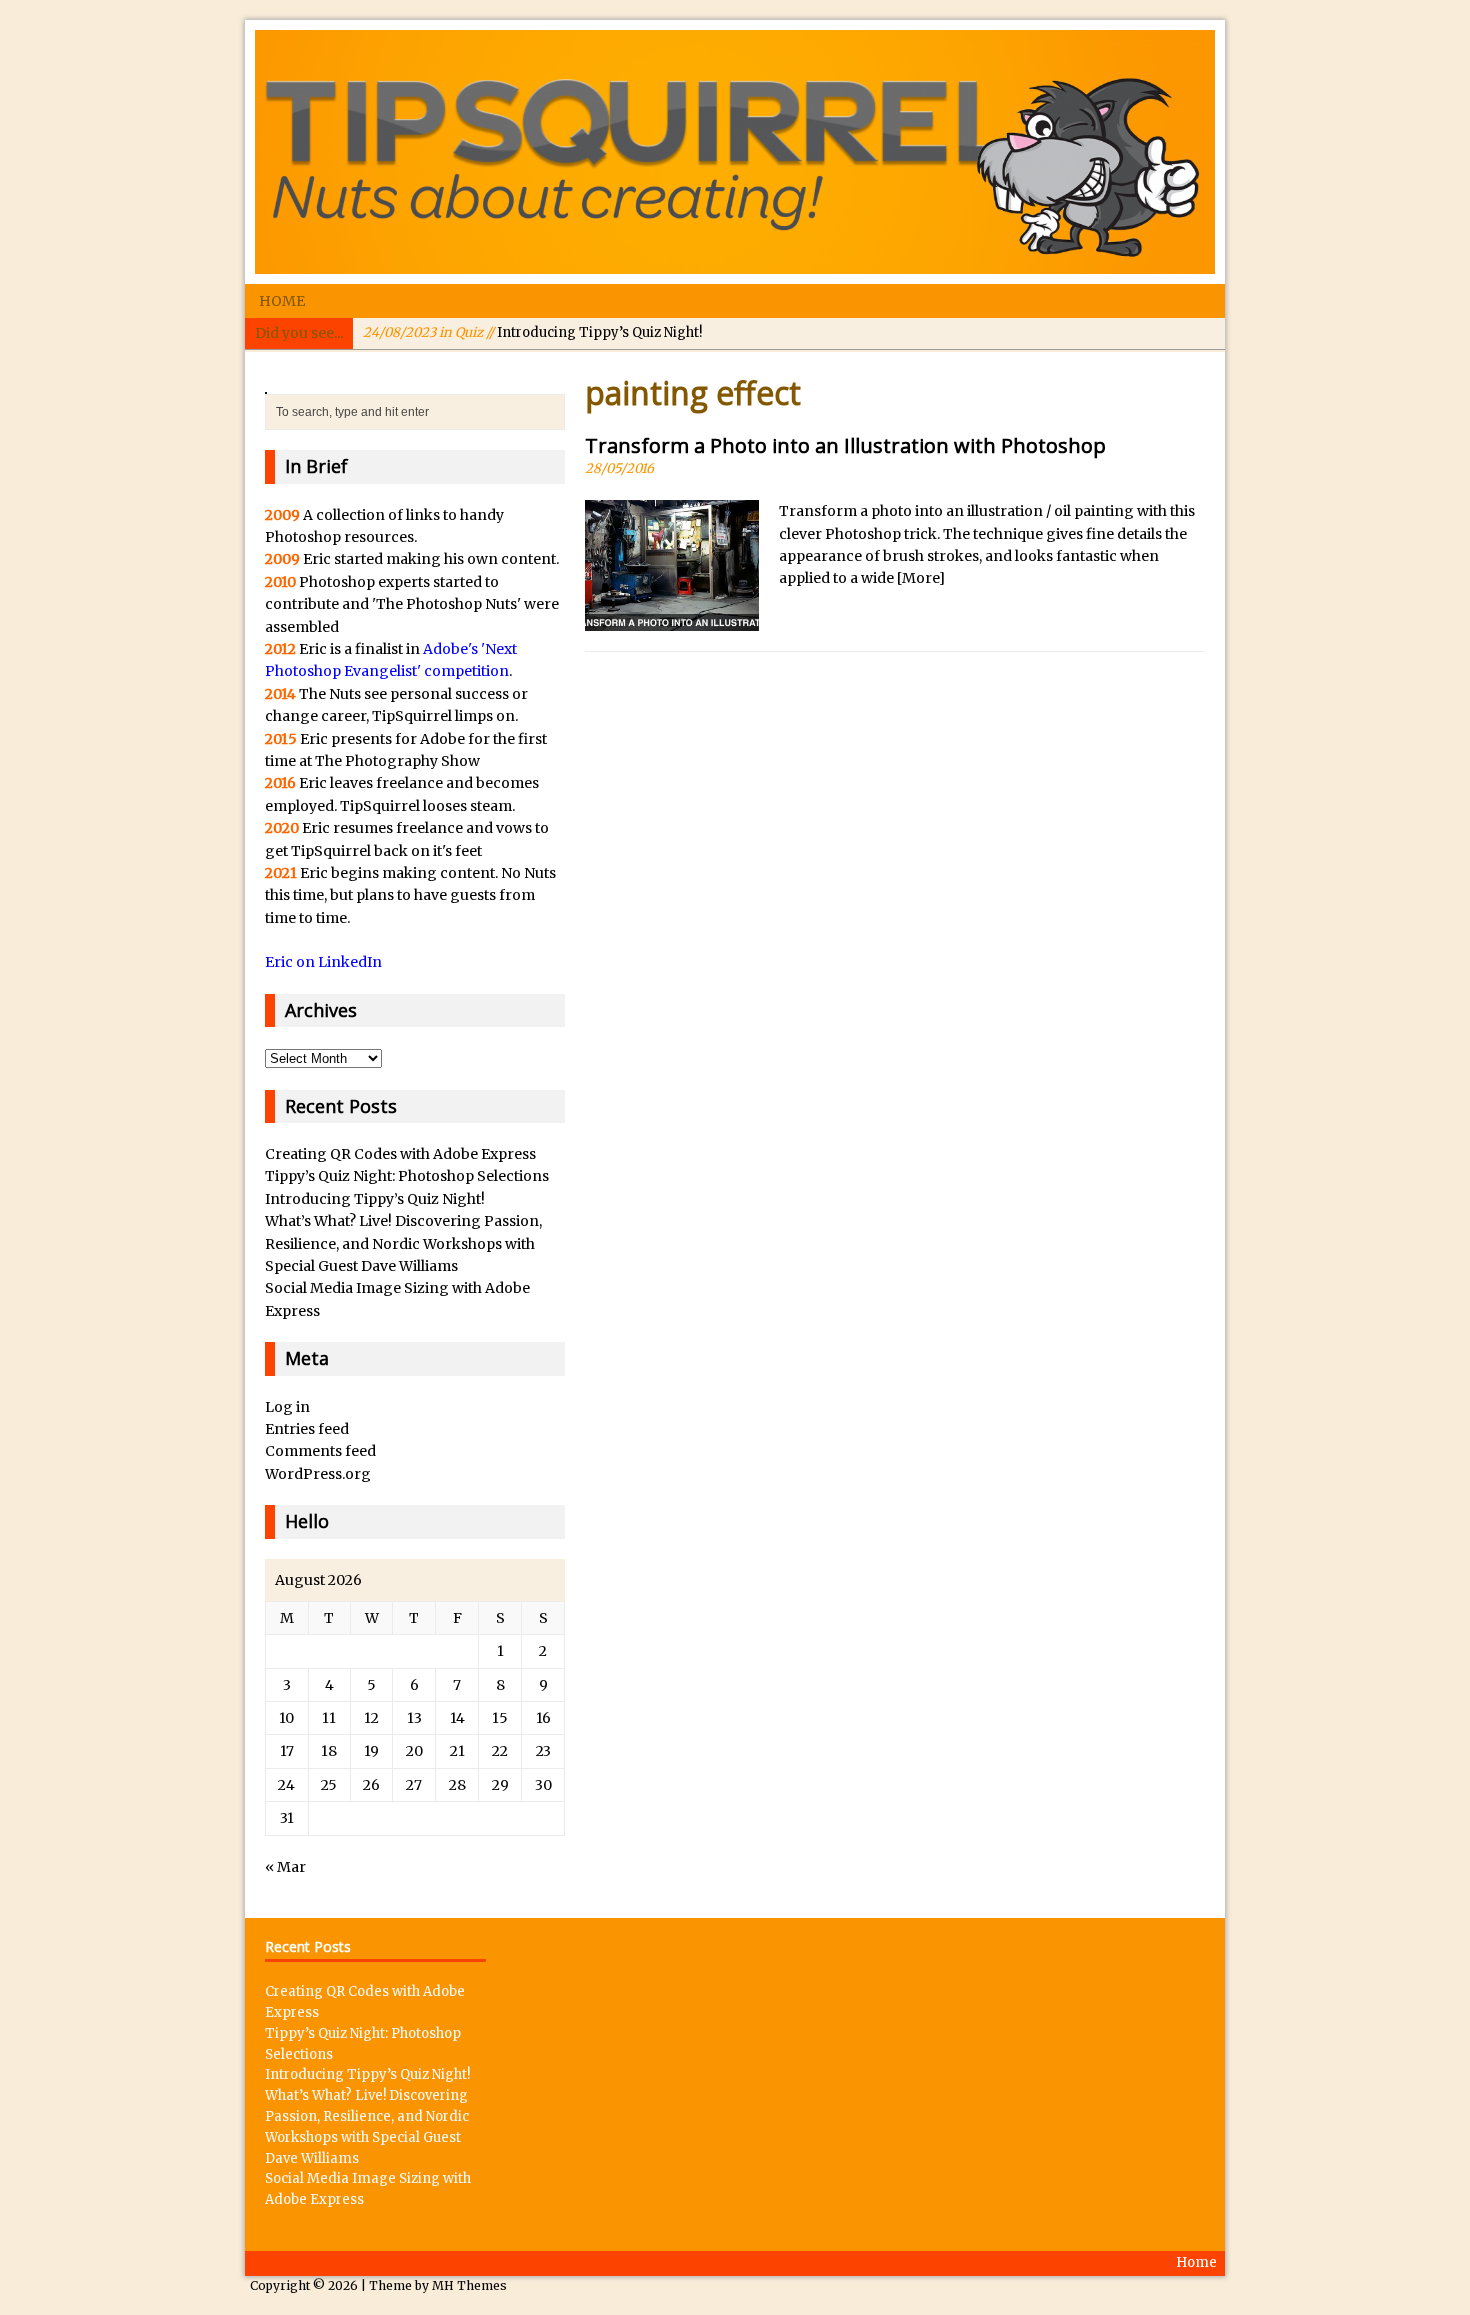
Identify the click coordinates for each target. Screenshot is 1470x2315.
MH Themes (469, 2285)
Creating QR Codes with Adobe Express (400, 1154)
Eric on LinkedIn (323, 962)
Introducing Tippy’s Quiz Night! (532, 332)
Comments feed (320, 1451)
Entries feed (307, 1429)
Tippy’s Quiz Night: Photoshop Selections (407, 1176)
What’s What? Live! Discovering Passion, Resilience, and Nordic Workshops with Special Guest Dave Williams (403, 1243)
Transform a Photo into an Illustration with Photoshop (845, 445)
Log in (287, 1407)
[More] (921, 578)
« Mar (285, 1867)
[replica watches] (266, 383)
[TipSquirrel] (735, 152)
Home (282, 301)
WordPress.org (318, 1474)
